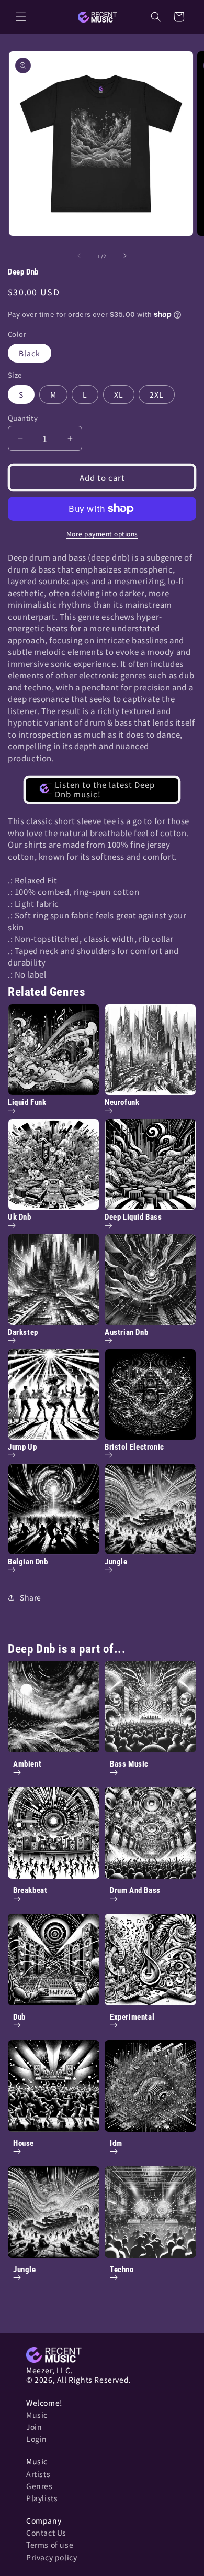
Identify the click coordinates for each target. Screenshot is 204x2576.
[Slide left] (79, 256)
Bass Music (129, 1764)
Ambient (27, 1764)
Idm (116, 2143)
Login (37, 2439)
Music (37, 2415)
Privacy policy (52, 2557)
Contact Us (46, 2533)
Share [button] (31, 1597)
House (24, 2143)
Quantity (23, 418)
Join (34, 2427)
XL (119, 394)
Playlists (42, 2498)
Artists (38, 2474)
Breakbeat (30, 1890)
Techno (122, 2270)
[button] (21, 17)
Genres (39, 2486)
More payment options (102, 534)
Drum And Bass (135, 1890)
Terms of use (50, 2545)
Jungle (25, 2270)
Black (30, 353)
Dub (19, 2017)
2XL (157, 394)
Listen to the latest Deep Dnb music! (105, 789)
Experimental (132, 2017)
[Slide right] (125, 256)
